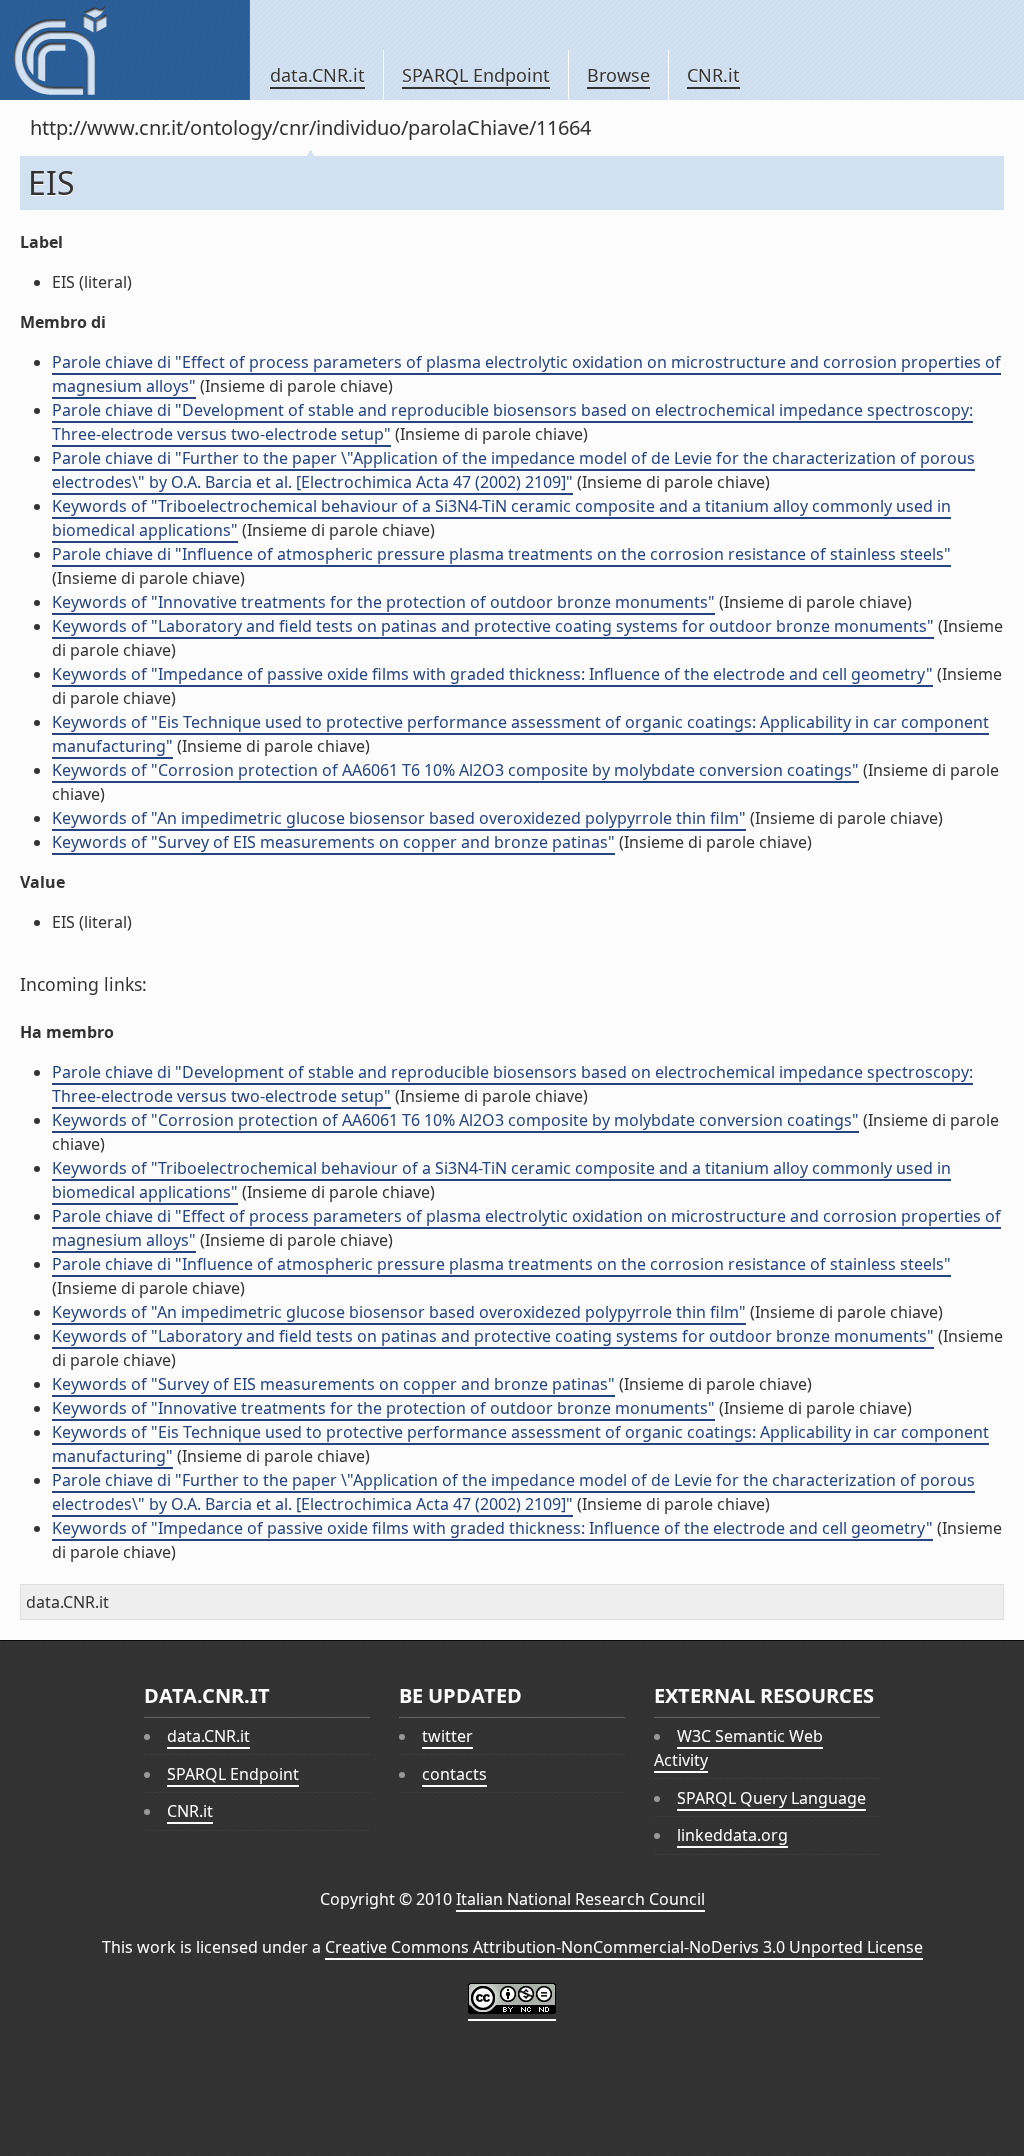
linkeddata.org (732, 1835)
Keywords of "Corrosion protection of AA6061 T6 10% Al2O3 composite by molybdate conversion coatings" (455, 770)
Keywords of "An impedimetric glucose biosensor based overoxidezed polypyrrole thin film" (399, 818)
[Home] (124, 50)
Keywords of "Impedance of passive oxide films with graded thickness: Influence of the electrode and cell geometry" (492, 674)
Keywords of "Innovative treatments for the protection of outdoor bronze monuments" (383, 602)
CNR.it (713, 75)
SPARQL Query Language (771, 1798)
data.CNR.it (317, 75)
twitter (447, 1736)
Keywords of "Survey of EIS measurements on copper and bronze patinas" (333, 842)
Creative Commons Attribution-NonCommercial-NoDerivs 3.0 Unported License (624, 1947)
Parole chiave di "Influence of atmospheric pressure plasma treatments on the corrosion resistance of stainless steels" (501, 554)
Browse (618, 75)
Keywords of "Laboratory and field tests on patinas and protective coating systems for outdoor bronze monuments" (493, 626)
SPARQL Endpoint (476, 75)
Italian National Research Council (580, 1899)
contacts (454, 1774)
